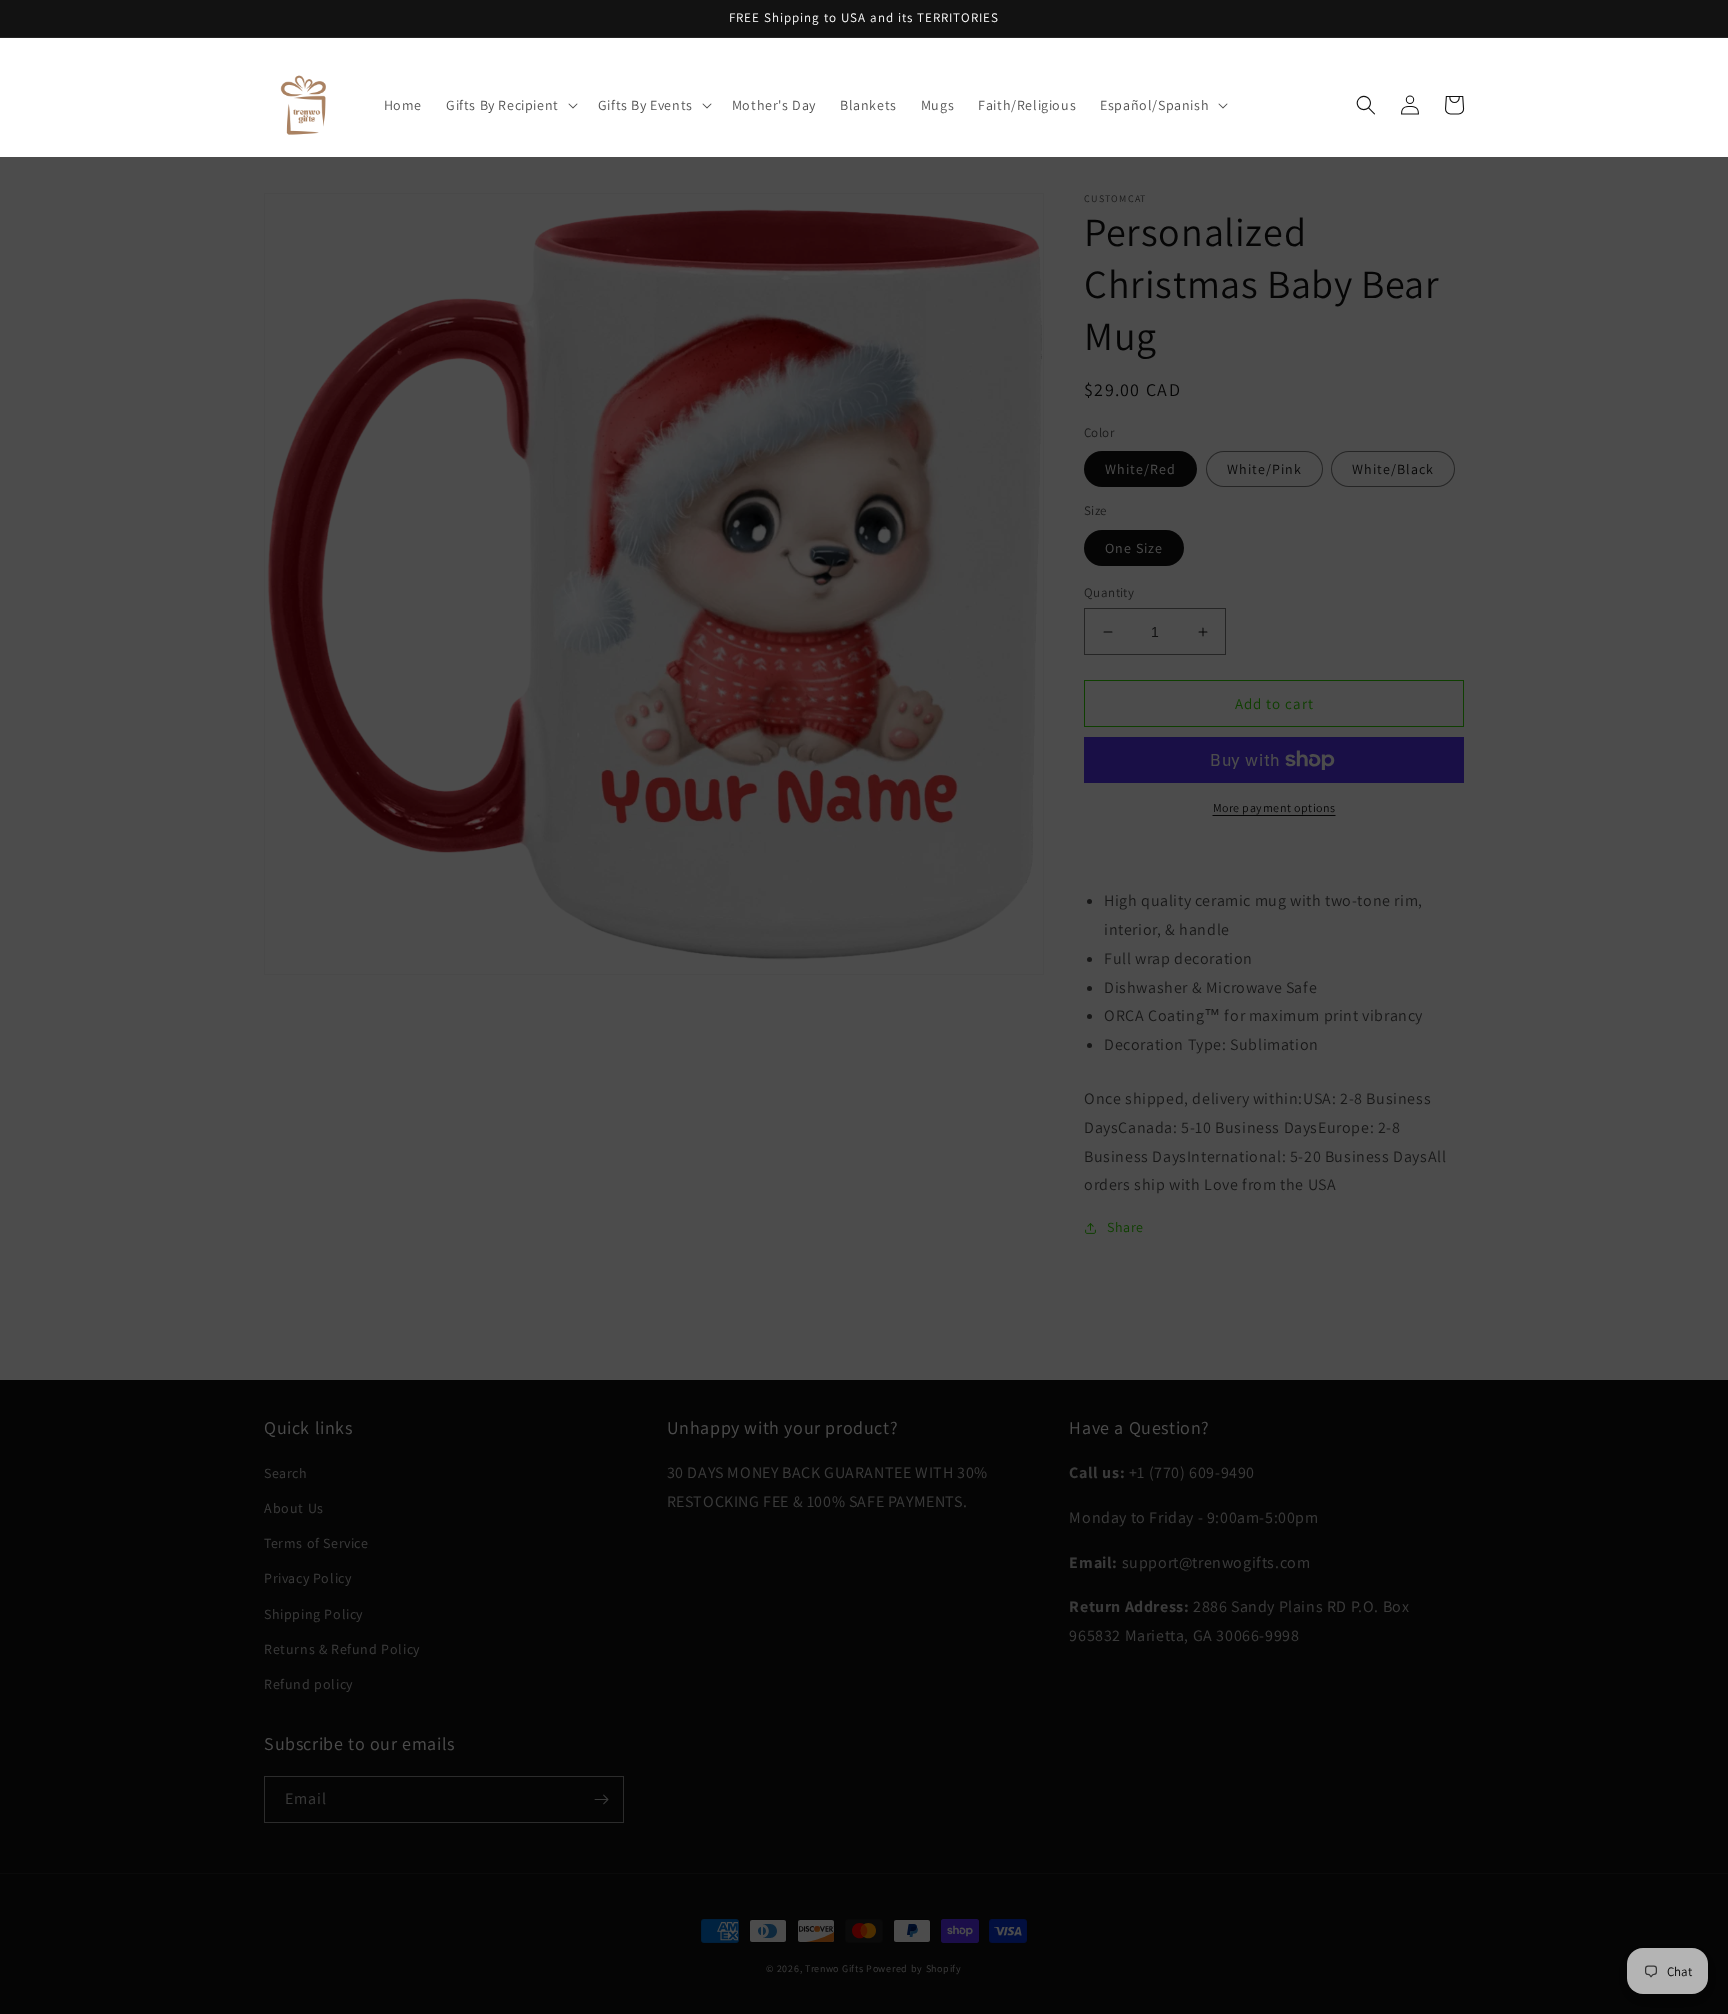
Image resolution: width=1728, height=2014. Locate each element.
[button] (510, 105)
